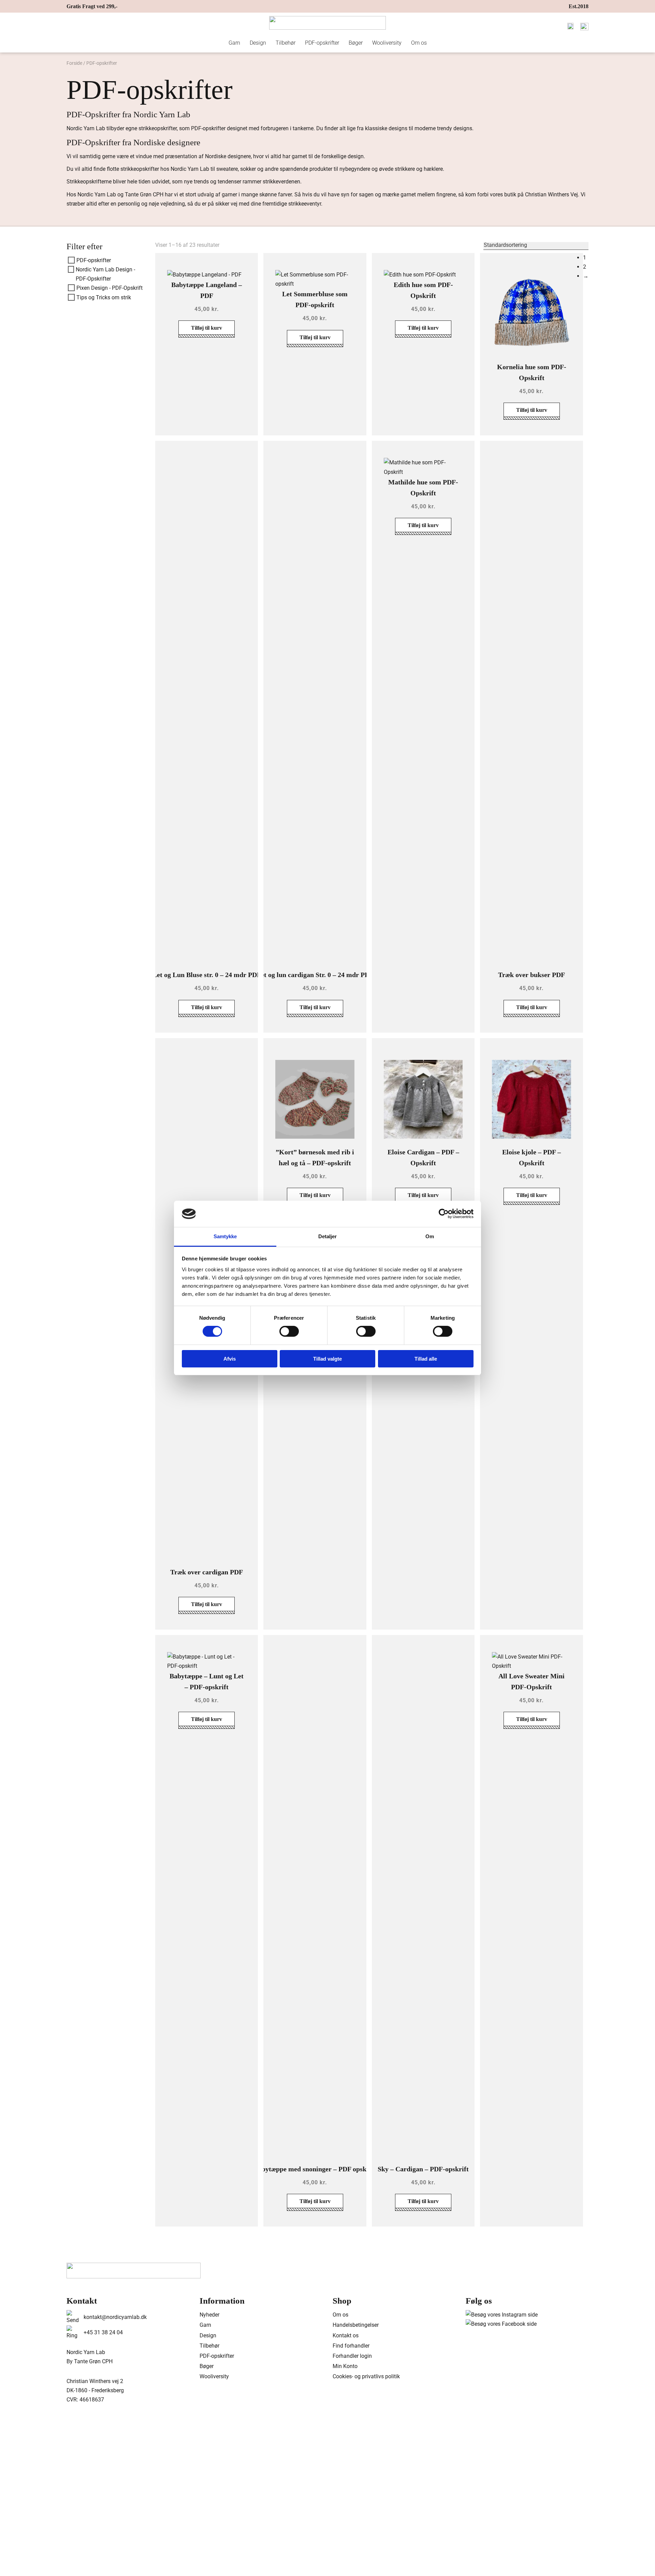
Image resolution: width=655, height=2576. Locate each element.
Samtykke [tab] (225, 1236)
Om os (419, 43)
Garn (234, 43)
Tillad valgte (327, 1359)
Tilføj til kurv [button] (207, 328)
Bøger (356, 43)
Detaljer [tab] (328, 1236)
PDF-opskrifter (322, 43)
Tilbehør (286, 43)
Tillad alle (426, 1359)
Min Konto (345, 2366)
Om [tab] (430, 1236)
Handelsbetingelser (356, 2325)
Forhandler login (352, 2356)
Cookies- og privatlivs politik (366, 2376)
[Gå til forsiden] (327, 23)
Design (258, 43)
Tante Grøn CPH (144, 194)
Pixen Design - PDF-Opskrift (110, 288)
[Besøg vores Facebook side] (501, 2324)
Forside (74, 63)
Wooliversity (387, 43)
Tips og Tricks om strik (104, 297)
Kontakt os (346, 2335)
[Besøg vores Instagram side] (502, 2315)
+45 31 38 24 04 (103, 2332)
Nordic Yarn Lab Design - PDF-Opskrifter (105, 274)
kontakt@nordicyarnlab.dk (115, 2317)
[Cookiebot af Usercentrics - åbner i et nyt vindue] (444, 1214)
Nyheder (209, 2315)
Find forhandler (351, 2346)
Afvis (230, 1359)
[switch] (289, 1331)
